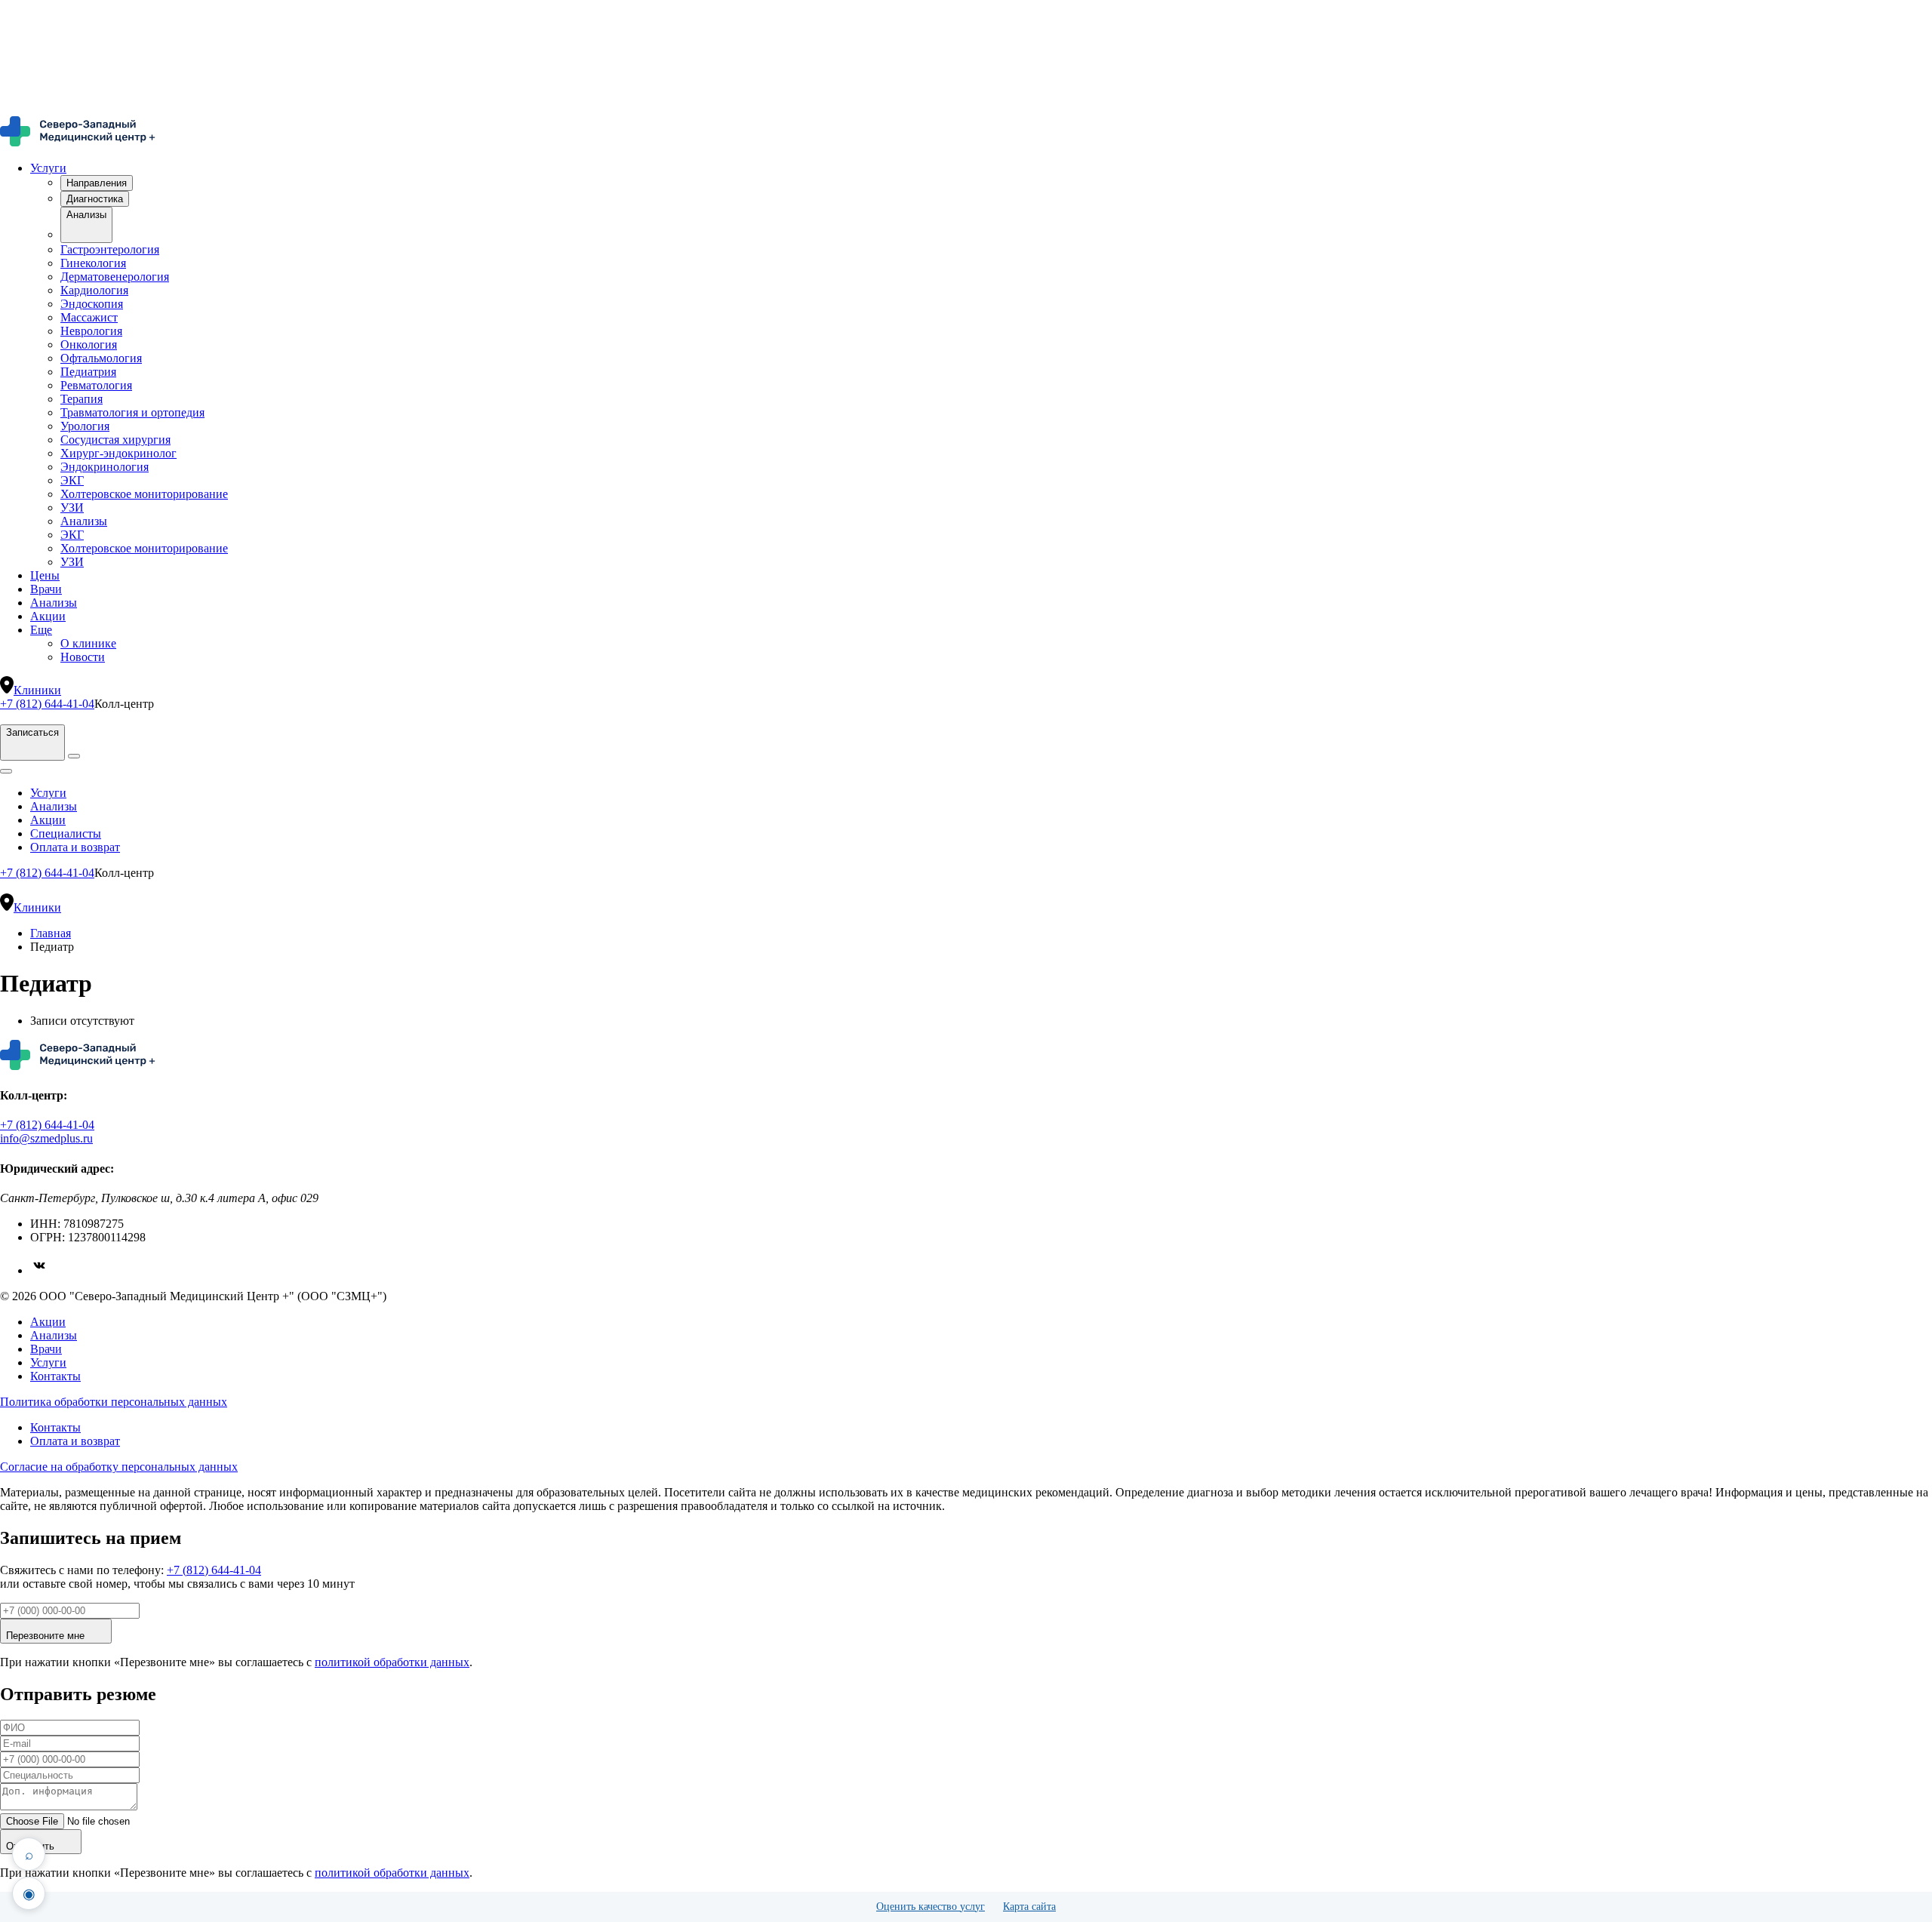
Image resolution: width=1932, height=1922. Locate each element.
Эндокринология (105, 467)
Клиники (37, 690)
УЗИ (72, 507)
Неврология (91, 331)
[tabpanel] (981, 386)
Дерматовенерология (115, 277)
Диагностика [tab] (95, 199)
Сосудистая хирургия (115, 440)
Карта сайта (1029, 1907)
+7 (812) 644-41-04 (47, 704)
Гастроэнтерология (110, 249)
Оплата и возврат (75, 847)
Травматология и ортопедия (132, 412)
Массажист (89, 317)
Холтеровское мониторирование (144, 494)
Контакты (55, 1376)
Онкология (89, 344)
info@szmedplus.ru (46, 1138)
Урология (85, 426)
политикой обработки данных (392, 1662)
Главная (51, 933)
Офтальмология (101, 358)
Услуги (48, 168)
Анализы (84, 521)
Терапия (82, 399)
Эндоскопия (92, 304)
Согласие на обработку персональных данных (119, 1467)
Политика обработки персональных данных (114, 1402)
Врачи (46, 589)
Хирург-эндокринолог (118, 453)
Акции (48, 616)
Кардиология (94, 290)
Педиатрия (88, 372)
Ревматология (96, 385)
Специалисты (66, 833)
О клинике (88, 643)
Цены (45, 575)
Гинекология (93, 263)
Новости (83, 657)
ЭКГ (72, 480)
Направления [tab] (97, 183)
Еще (41, 630)
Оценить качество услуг (931, 1907)
